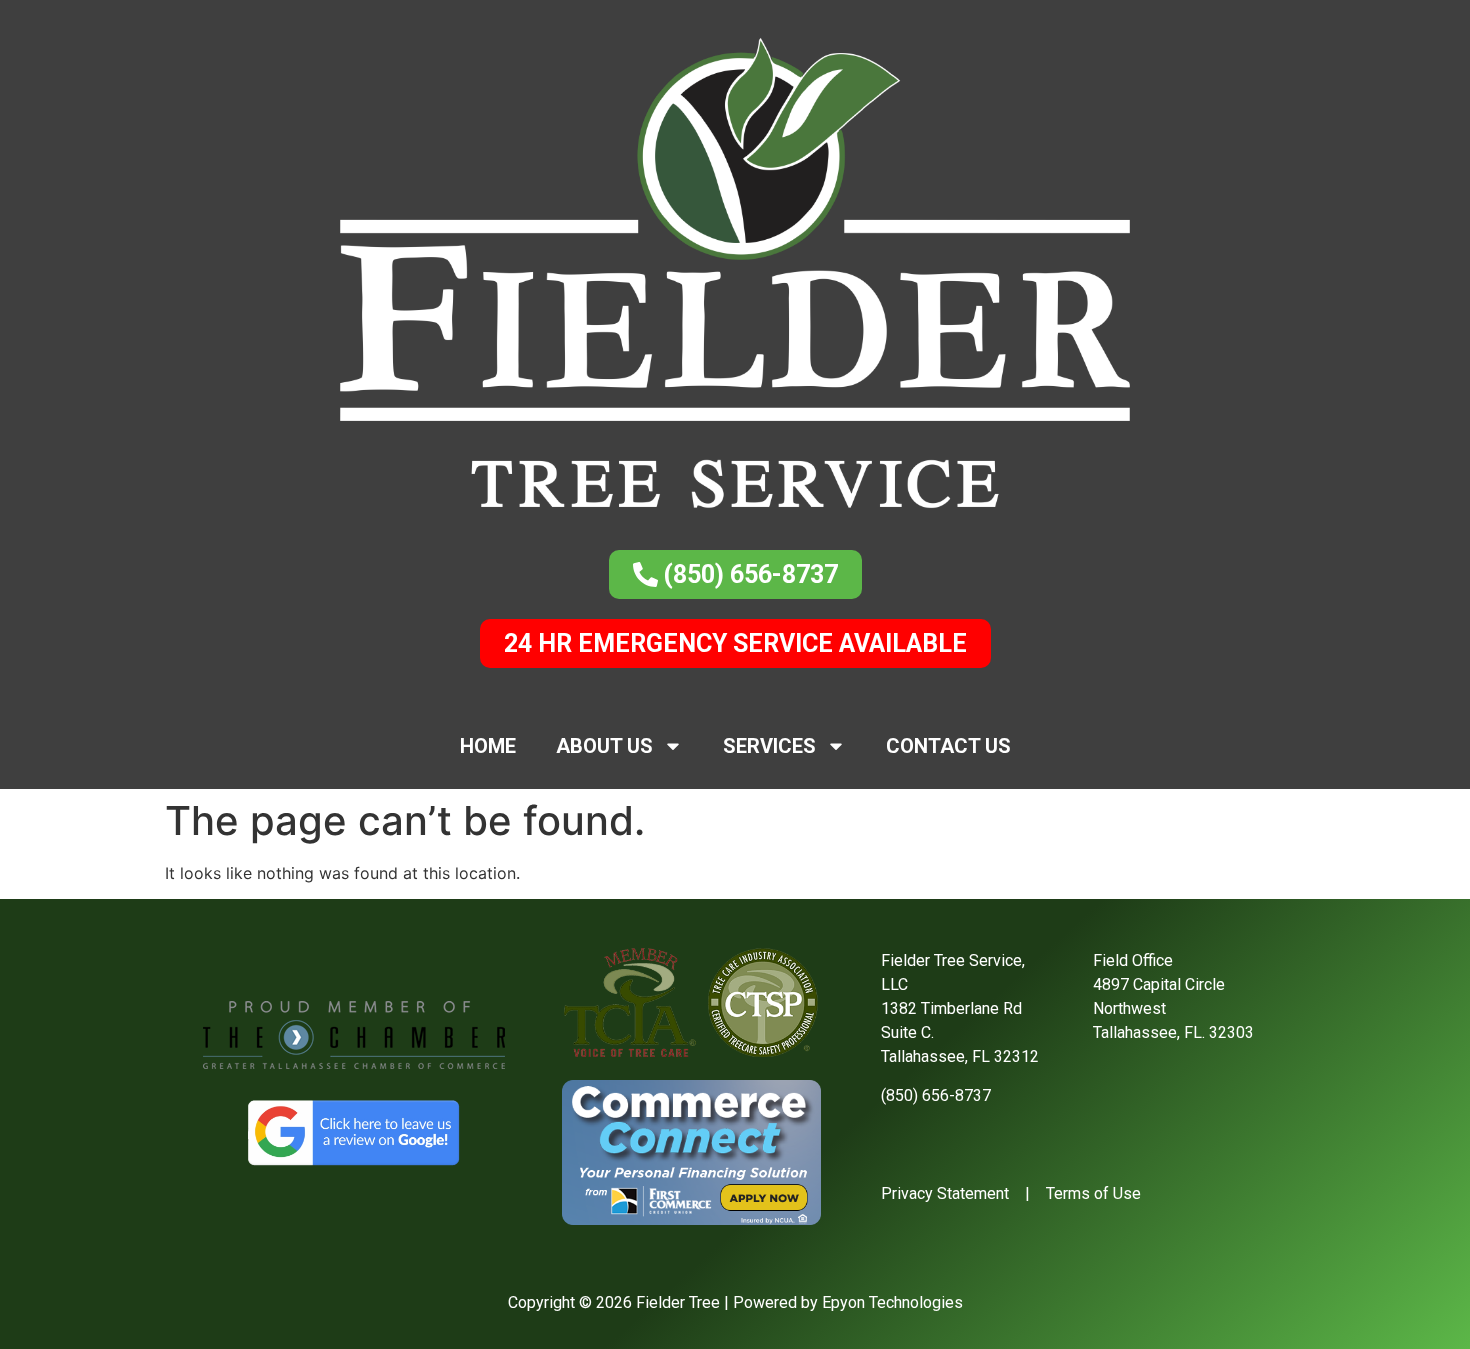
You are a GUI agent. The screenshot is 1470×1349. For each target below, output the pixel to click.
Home (488, 746)
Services (769, 746)
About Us (604, 746)
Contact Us (948, 746)
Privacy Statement (945, 1193)
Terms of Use (1093, 1193)
